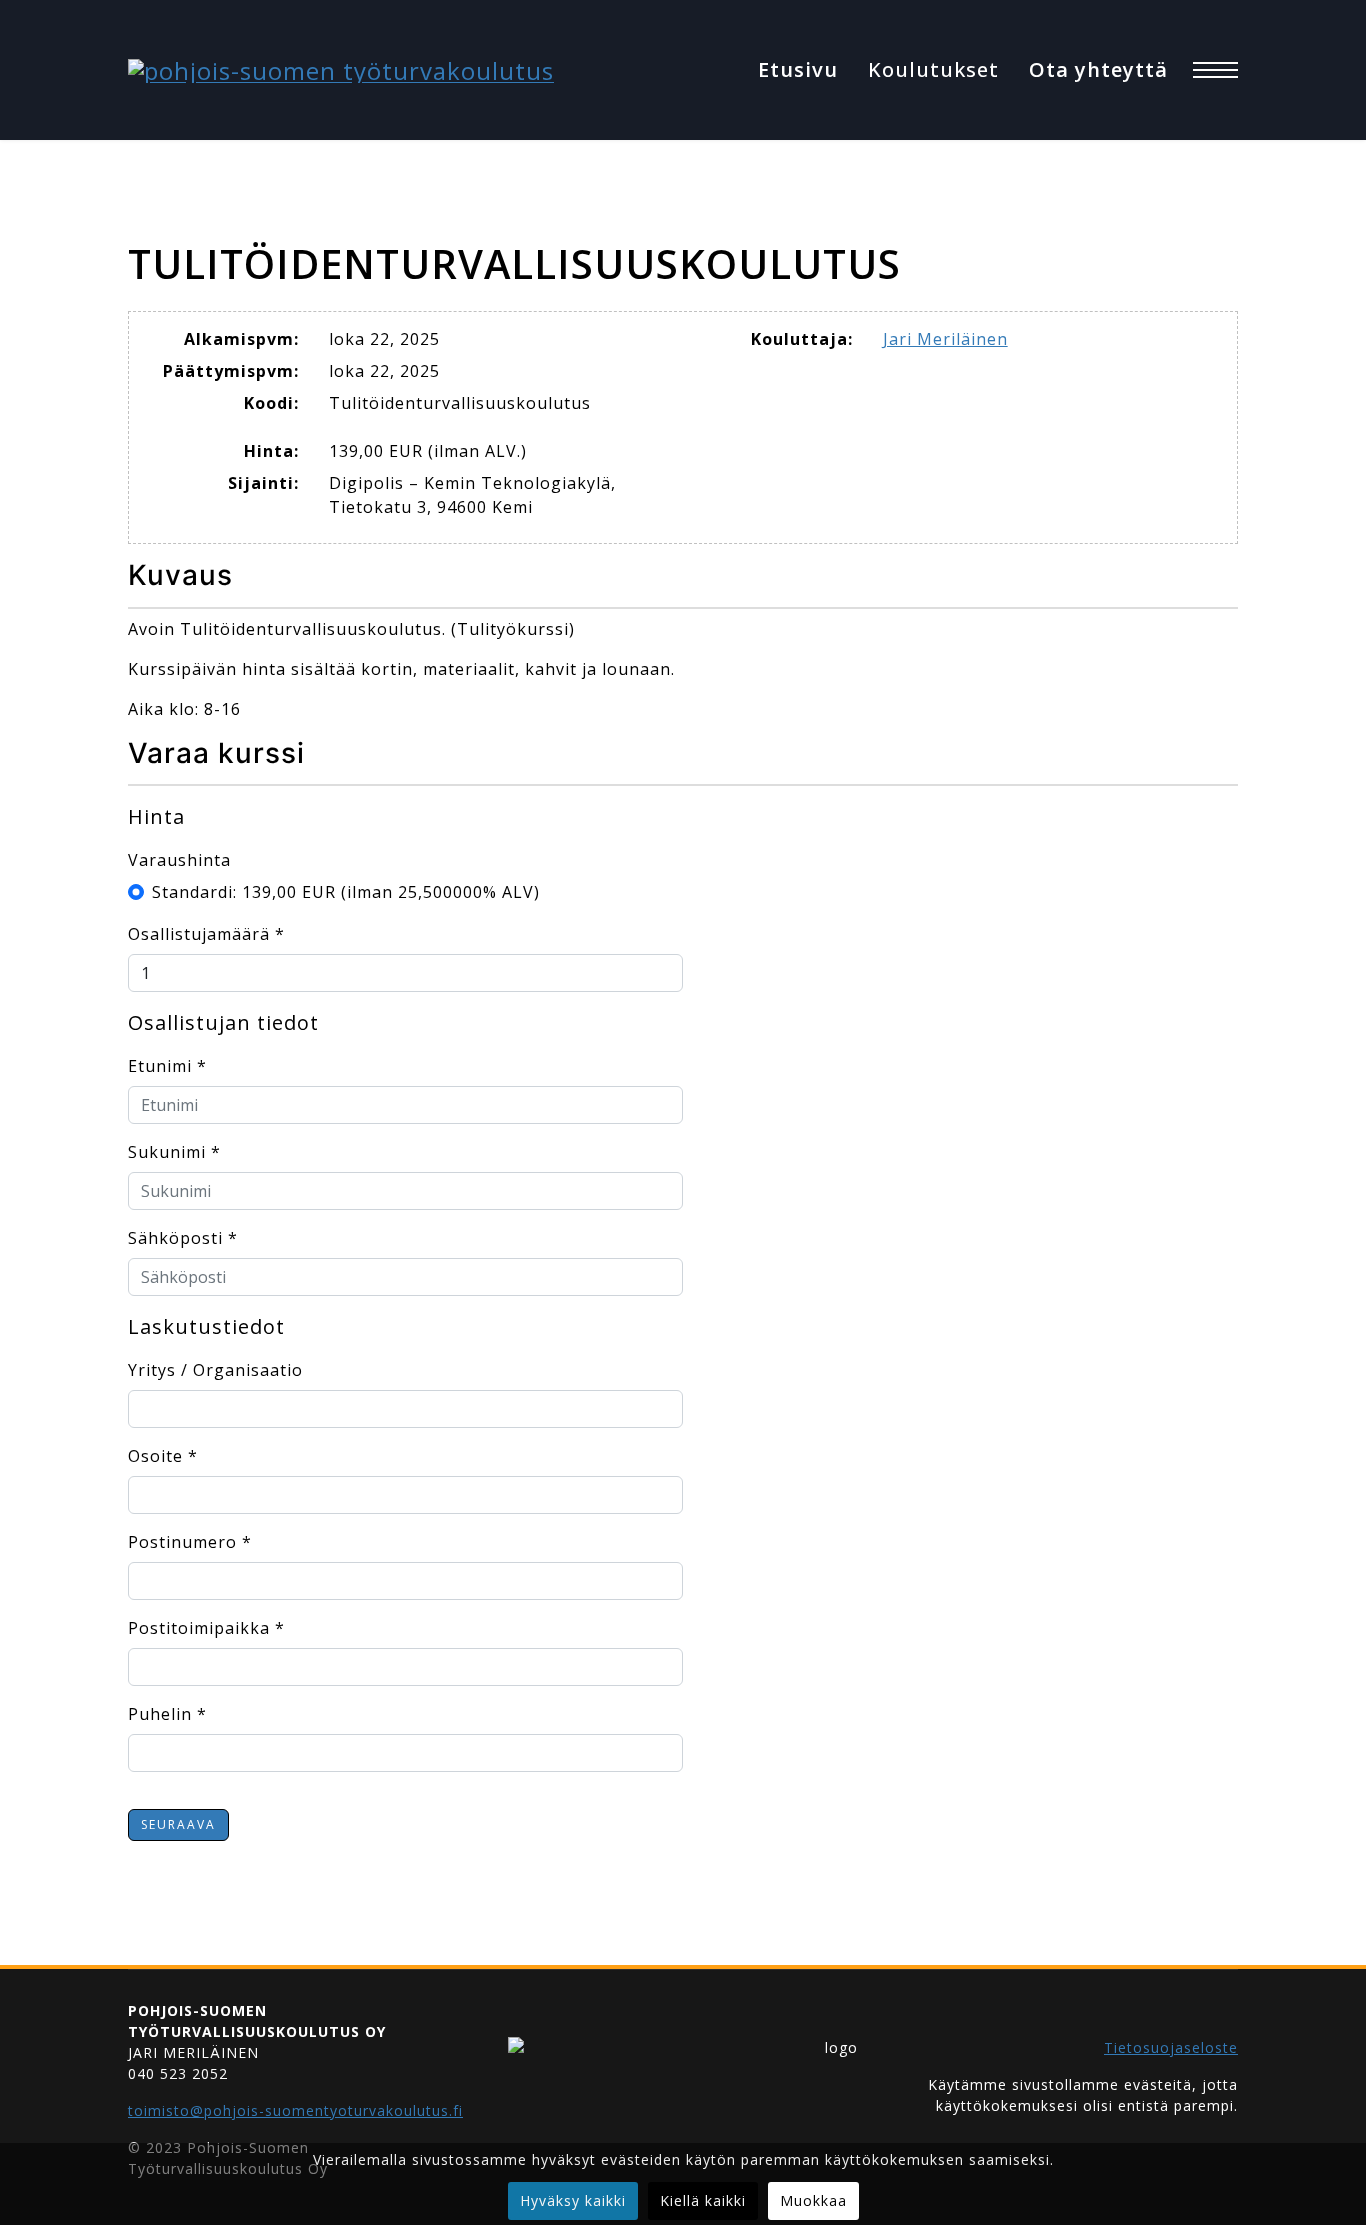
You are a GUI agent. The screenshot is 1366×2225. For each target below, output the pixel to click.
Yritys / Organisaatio (215, 1370)
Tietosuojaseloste (1171, 2047)
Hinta (156, 816)
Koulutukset (933, 69)
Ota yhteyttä (1098, 69)
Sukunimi (174, 1152)
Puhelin (167, 1714)
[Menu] (1215, 70)
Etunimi (167, 1066)
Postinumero (190, 1542)
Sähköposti (183, 1238)
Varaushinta (179, 860)
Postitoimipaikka (206, 1628)
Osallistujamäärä (206, 934)
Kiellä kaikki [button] (703, 2200)
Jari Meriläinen (945, 339)
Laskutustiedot (206, 1326)
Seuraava (178, 1824)
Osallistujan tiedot (223, 1022)
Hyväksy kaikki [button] (573, 2200)
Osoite (163, 1456)
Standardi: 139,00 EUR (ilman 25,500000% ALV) (346, 892)
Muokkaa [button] (813, 2200)
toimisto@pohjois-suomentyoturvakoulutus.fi (295, 2110)
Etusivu (798, 69)
